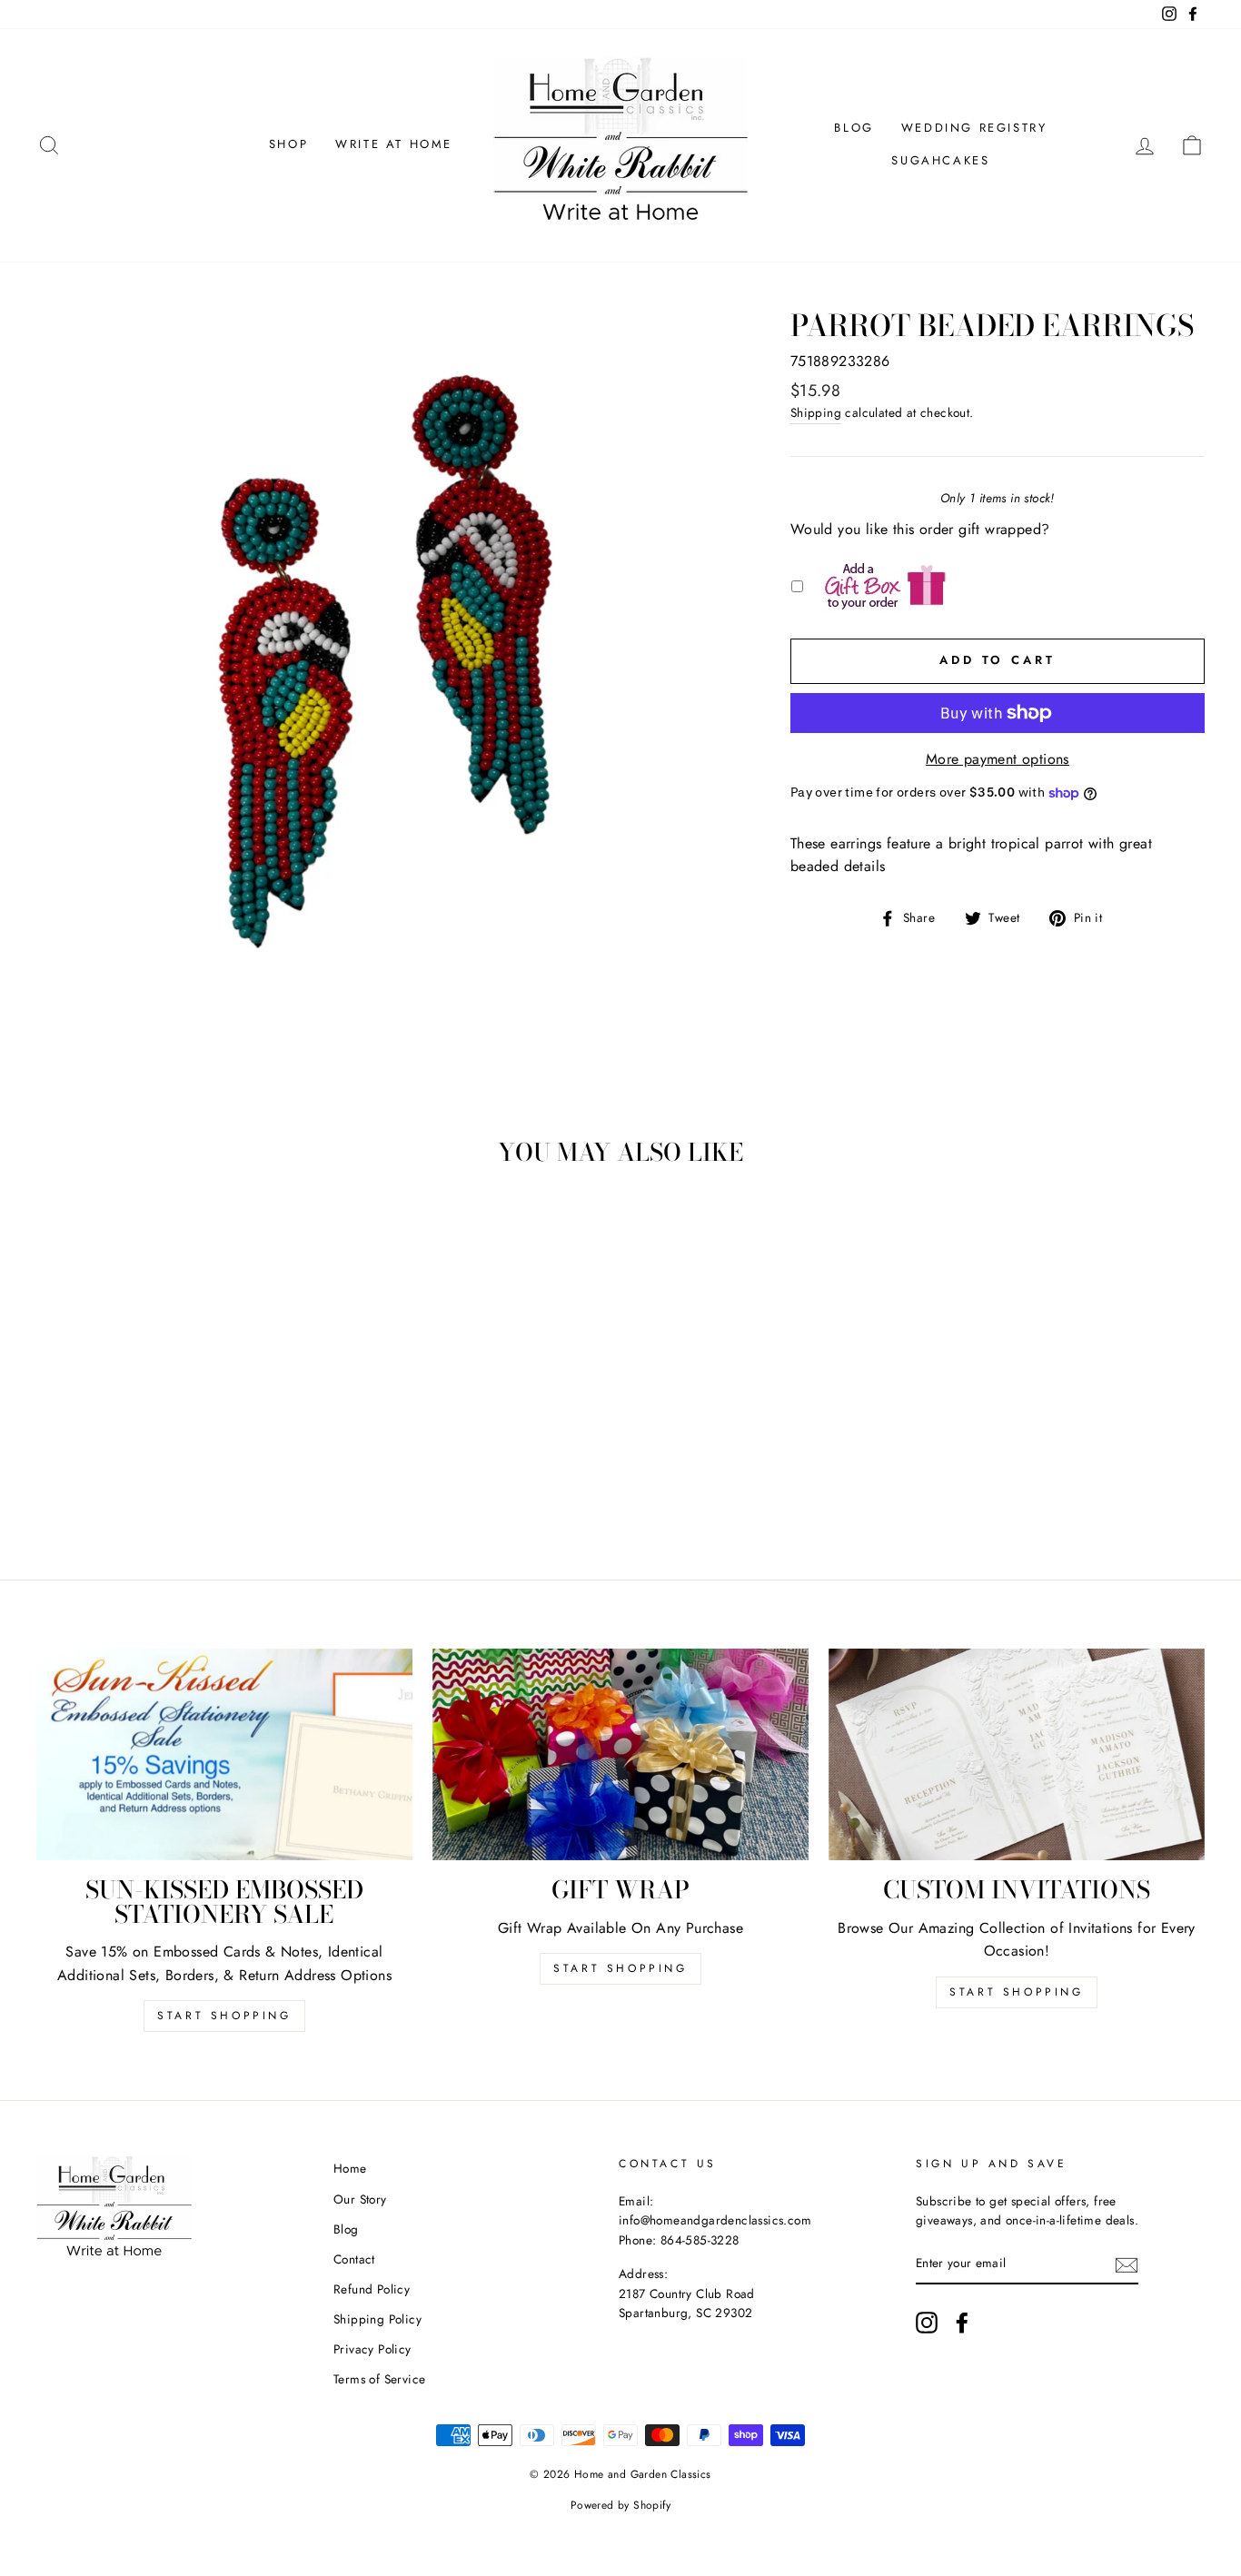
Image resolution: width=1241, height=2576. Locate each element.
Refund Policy (372, 2289)
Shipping (816, 412)
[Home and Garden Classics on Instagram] (927, 2323)
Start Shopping (224, 2016)
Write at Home (394, 144)
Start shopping (1016, 1992)
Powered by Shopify (620, 2505)
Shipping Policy (377, 2319)
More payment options (998, 759)
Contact (354, 2259)
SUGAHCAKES (940, 160)
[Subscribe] (1127, 2264)
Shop (288, 144)
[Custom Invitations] (1017, 1754)
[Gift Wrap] (620, 1754)
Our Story (360, 2199)
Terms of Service (379, 2379)
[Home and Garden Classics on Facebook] (962, 2323)
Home (350, 2168)
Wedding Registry (974, 128)
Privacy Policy (372, 2349)
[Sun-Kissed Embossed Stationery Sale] (224, 1754)
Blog (854, 128)
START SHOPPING (620, 1968)
